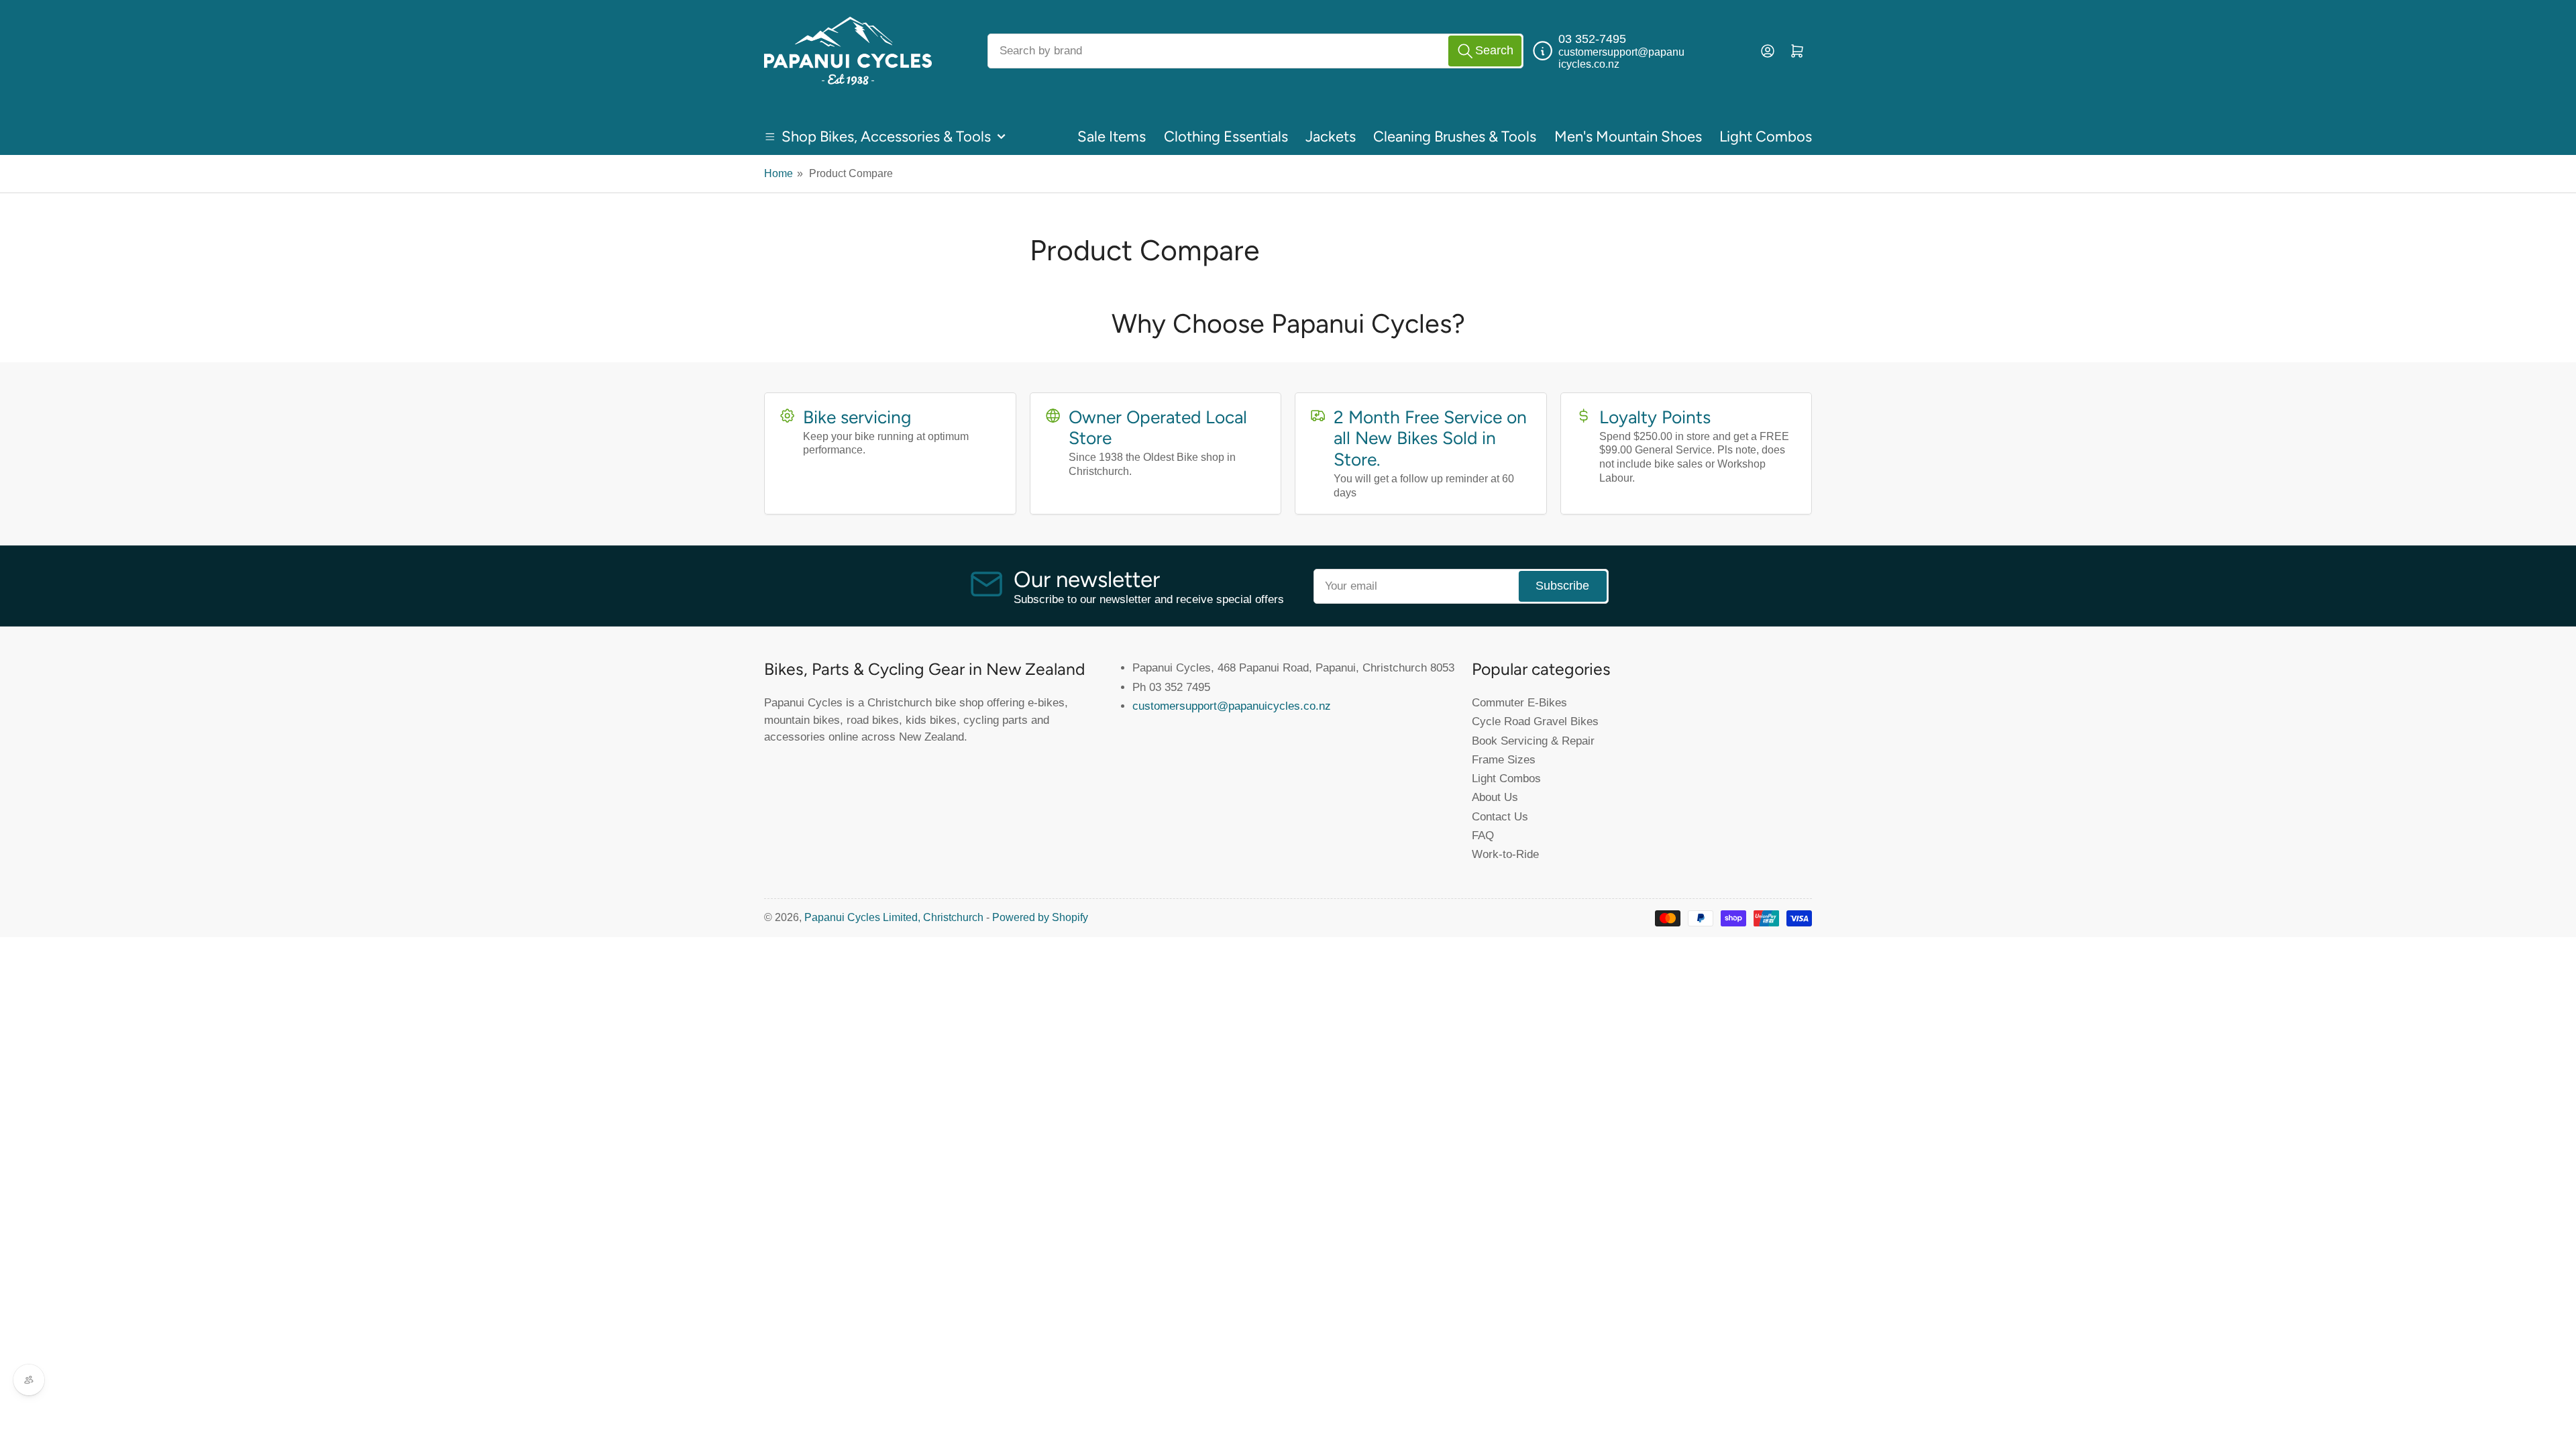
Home (779, 173)
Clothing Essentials (1226, 137)
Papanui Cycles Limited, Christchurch (894, 917)
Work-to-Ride (1505, 854)
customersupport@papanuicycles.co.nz (1232, 706)
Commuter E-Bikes (1519, 702)
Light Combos (1766, 137)
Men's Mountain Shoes (1628, 137)
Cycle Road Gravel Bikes (1535, 721)
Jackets (1331, 137)
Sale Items (1112, 137)
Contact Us (1500, 816)
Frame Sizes (1504, 759)
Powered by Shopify (1040, 917)
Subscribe (1562, 586)
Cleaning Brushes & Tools (1455, 137)
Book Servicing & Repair (1533, 741)
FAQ (1483, 835)
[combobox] (1255, 51)
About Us (1495, 797)
